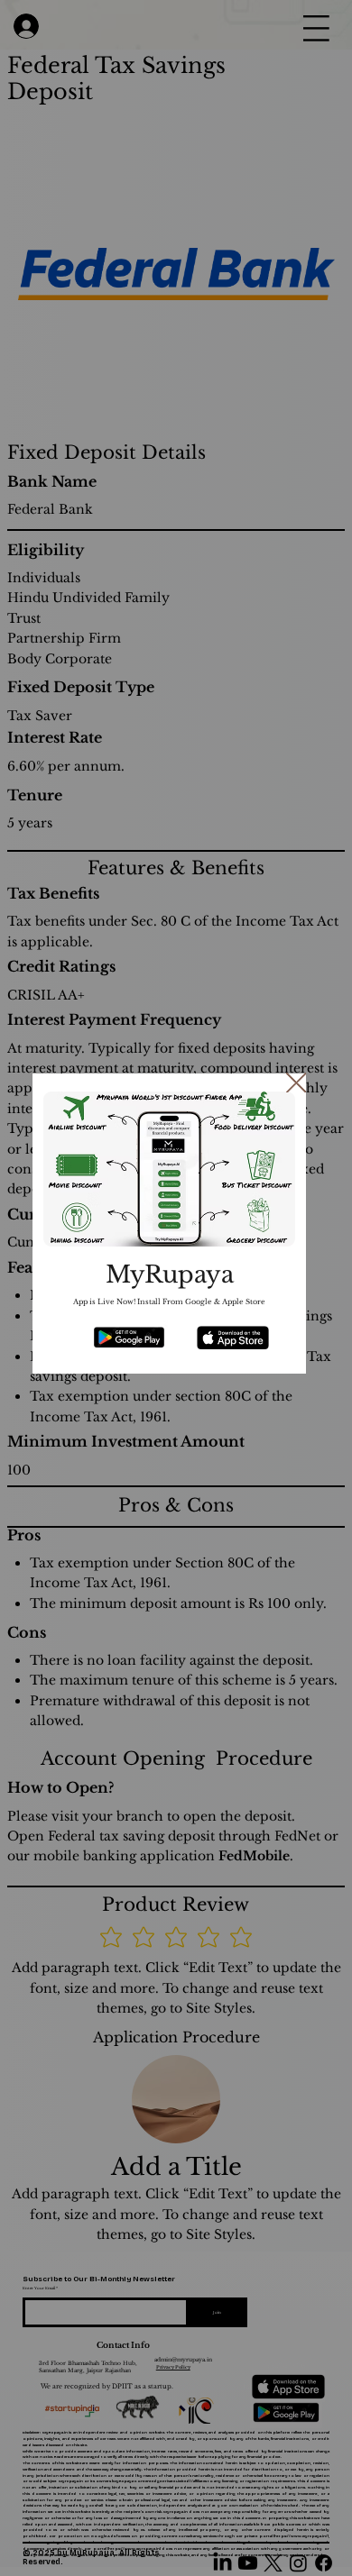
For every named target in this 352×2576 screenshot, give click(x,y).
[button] (296, 1084)
